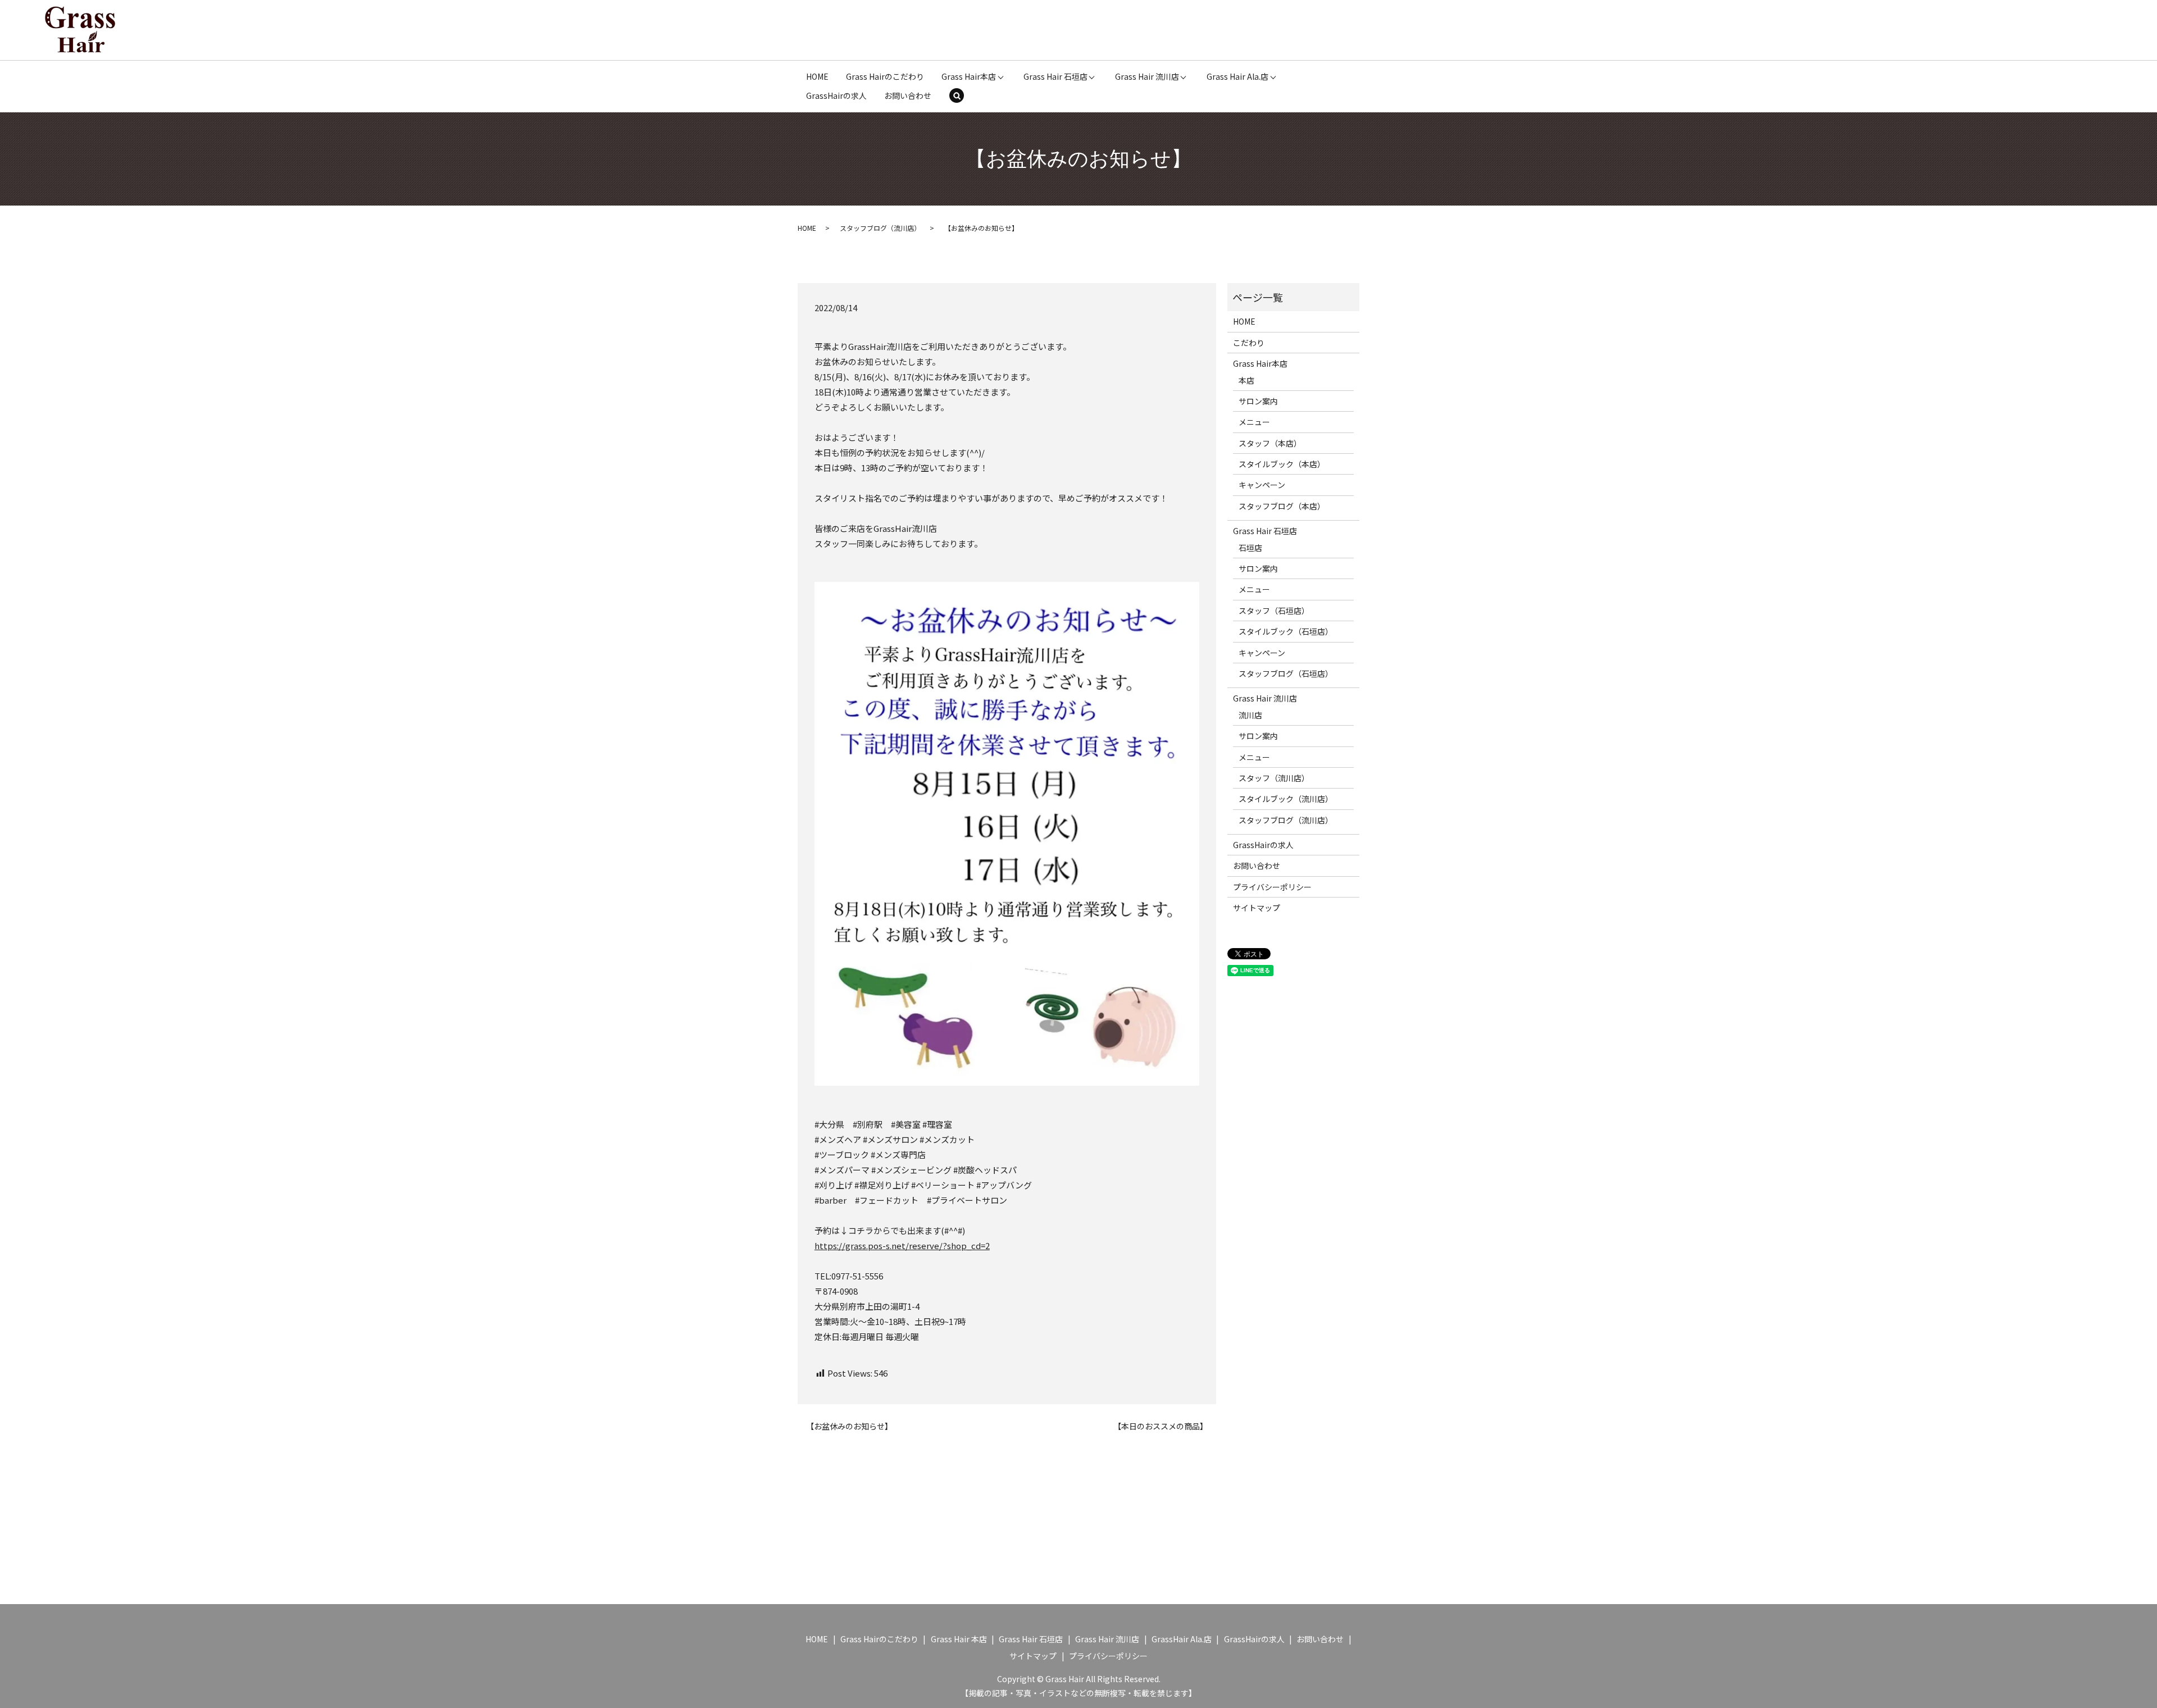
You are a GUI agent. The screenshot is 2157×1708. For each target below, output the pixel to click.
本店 (1246, 380)
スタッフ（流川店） (1274, 778)
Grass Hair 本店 (959, 1639)
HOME (817, 76)
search (964, 97)
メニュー (1254, 422)
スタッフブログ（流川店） (880, 228)
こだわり (1249, 343)
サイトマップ (1257, 908)
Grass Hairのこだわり (885, 76)
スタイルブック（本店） (1282, 464)
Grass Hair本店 (969, 76)
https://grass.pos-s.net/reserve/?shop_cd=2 (902, 1245)
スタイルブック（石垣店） (1286, 631)
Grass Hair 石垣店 (1055, 76)
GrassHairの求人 (836, 95)
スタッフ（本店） (1270, 443)
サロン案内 (1258, 401)
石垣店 (1250, 548)
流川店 (1250, 715)
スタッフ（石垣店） (1274, 611)
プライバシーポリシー (1272, 887)
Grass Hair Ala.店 (1237, 76)
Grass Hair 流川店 (1147, 76)
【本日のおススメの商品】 (1161, 1426)
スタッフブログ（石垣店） (1286, 673)
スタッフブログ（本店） (1282, 506)
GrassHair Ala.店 (1182, 1639)
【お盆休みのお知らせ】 (849, 1426)
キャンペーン (1262, 485)
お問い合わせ (908, 95)
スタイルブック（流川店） (1286, 799)
